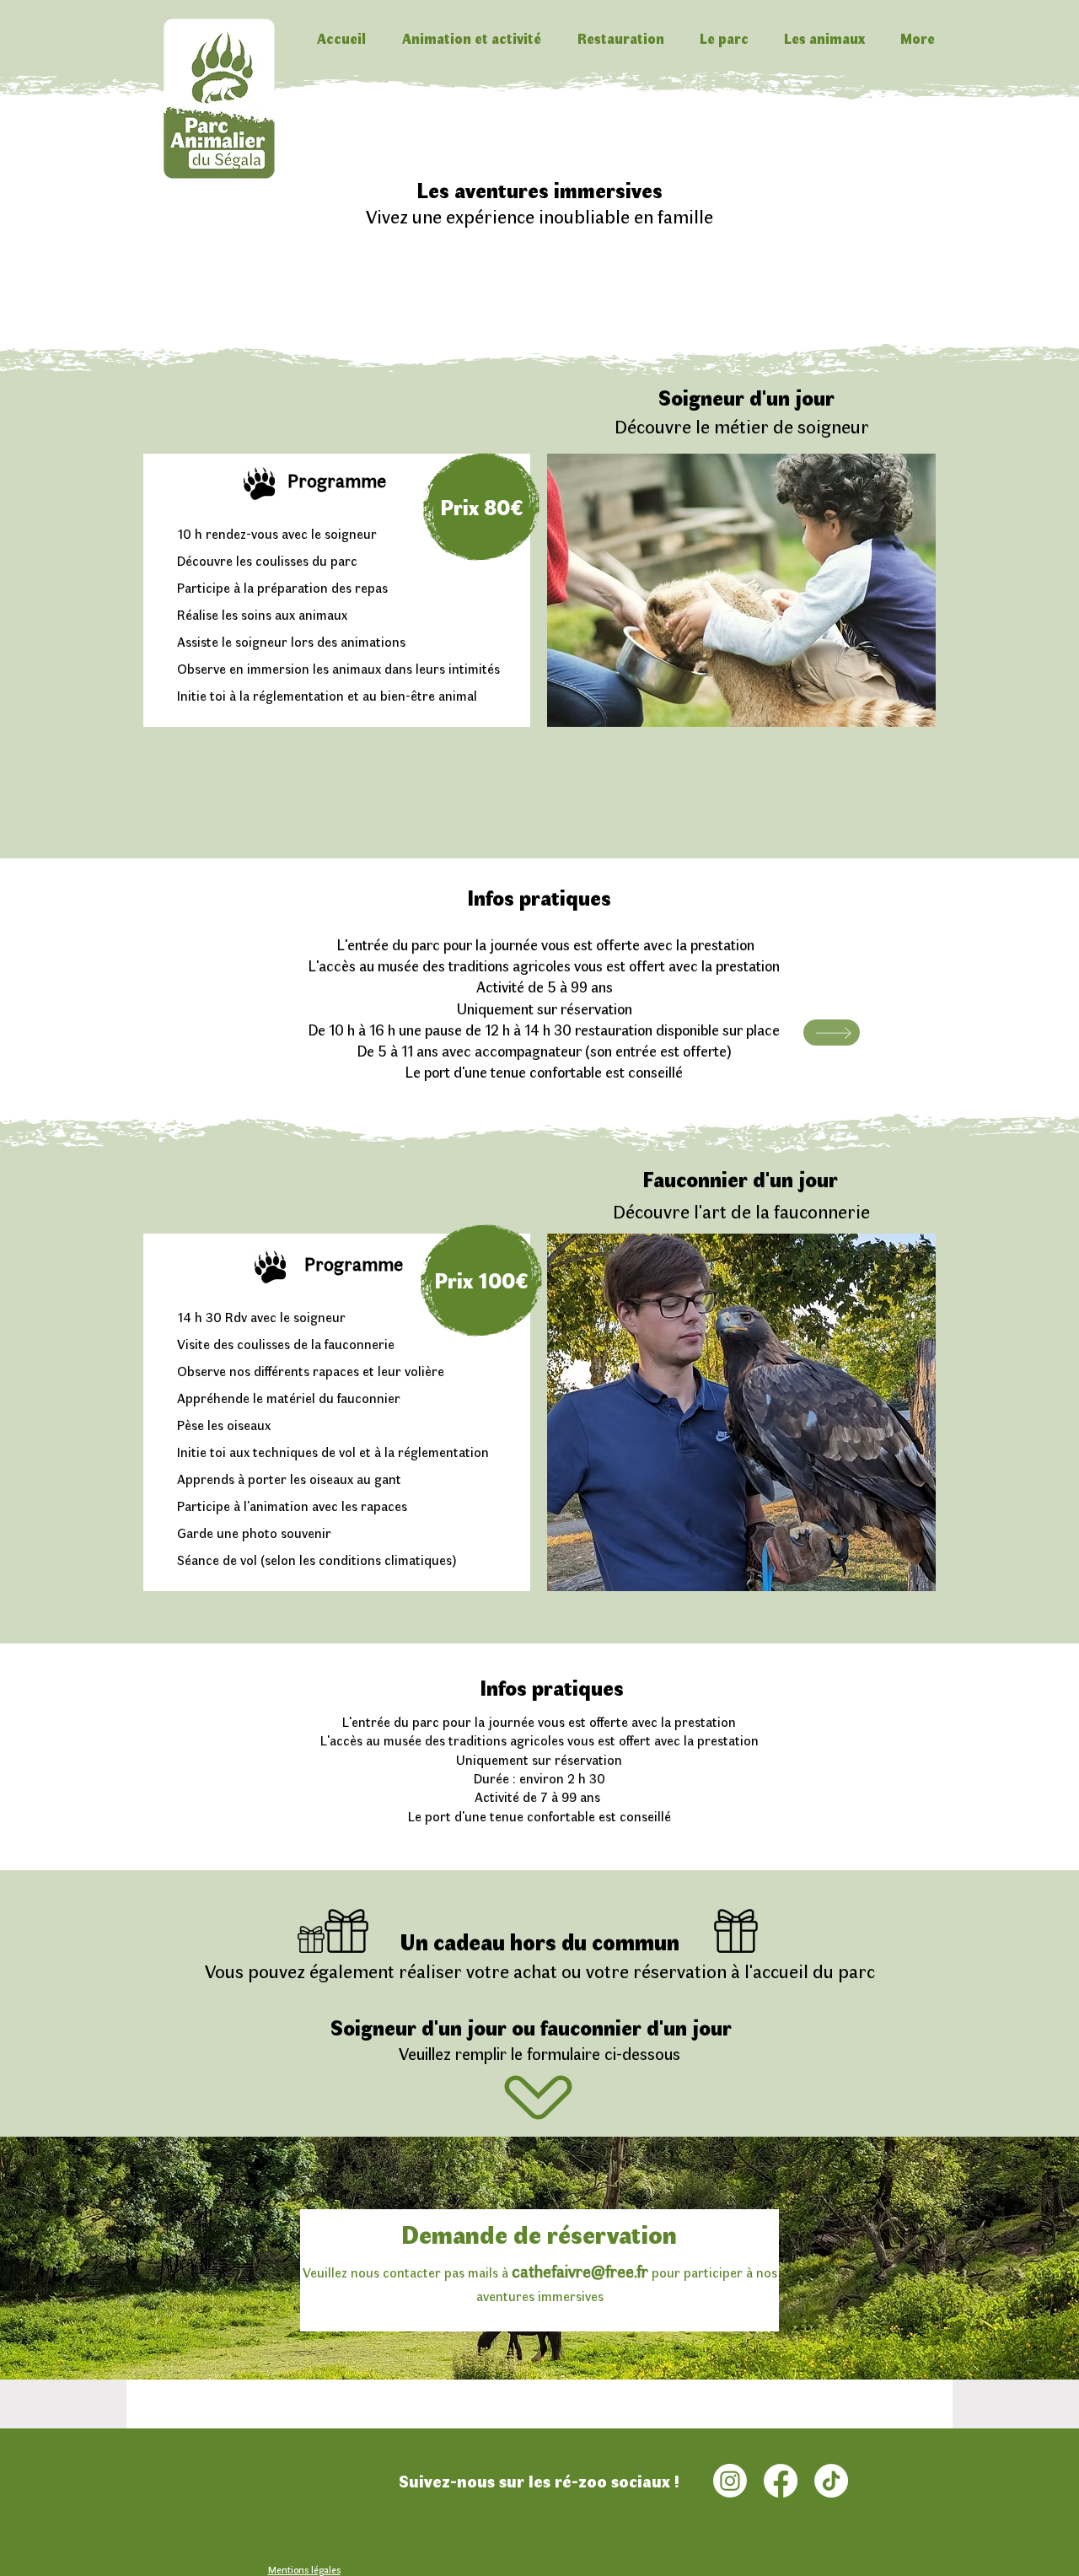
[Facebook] (781, 2481)
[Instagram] (730, 2481)
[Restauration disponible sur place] (832, 1033)
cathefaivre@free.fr (580, 2270)
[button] (471, 38)
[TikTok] (831, 2481)
